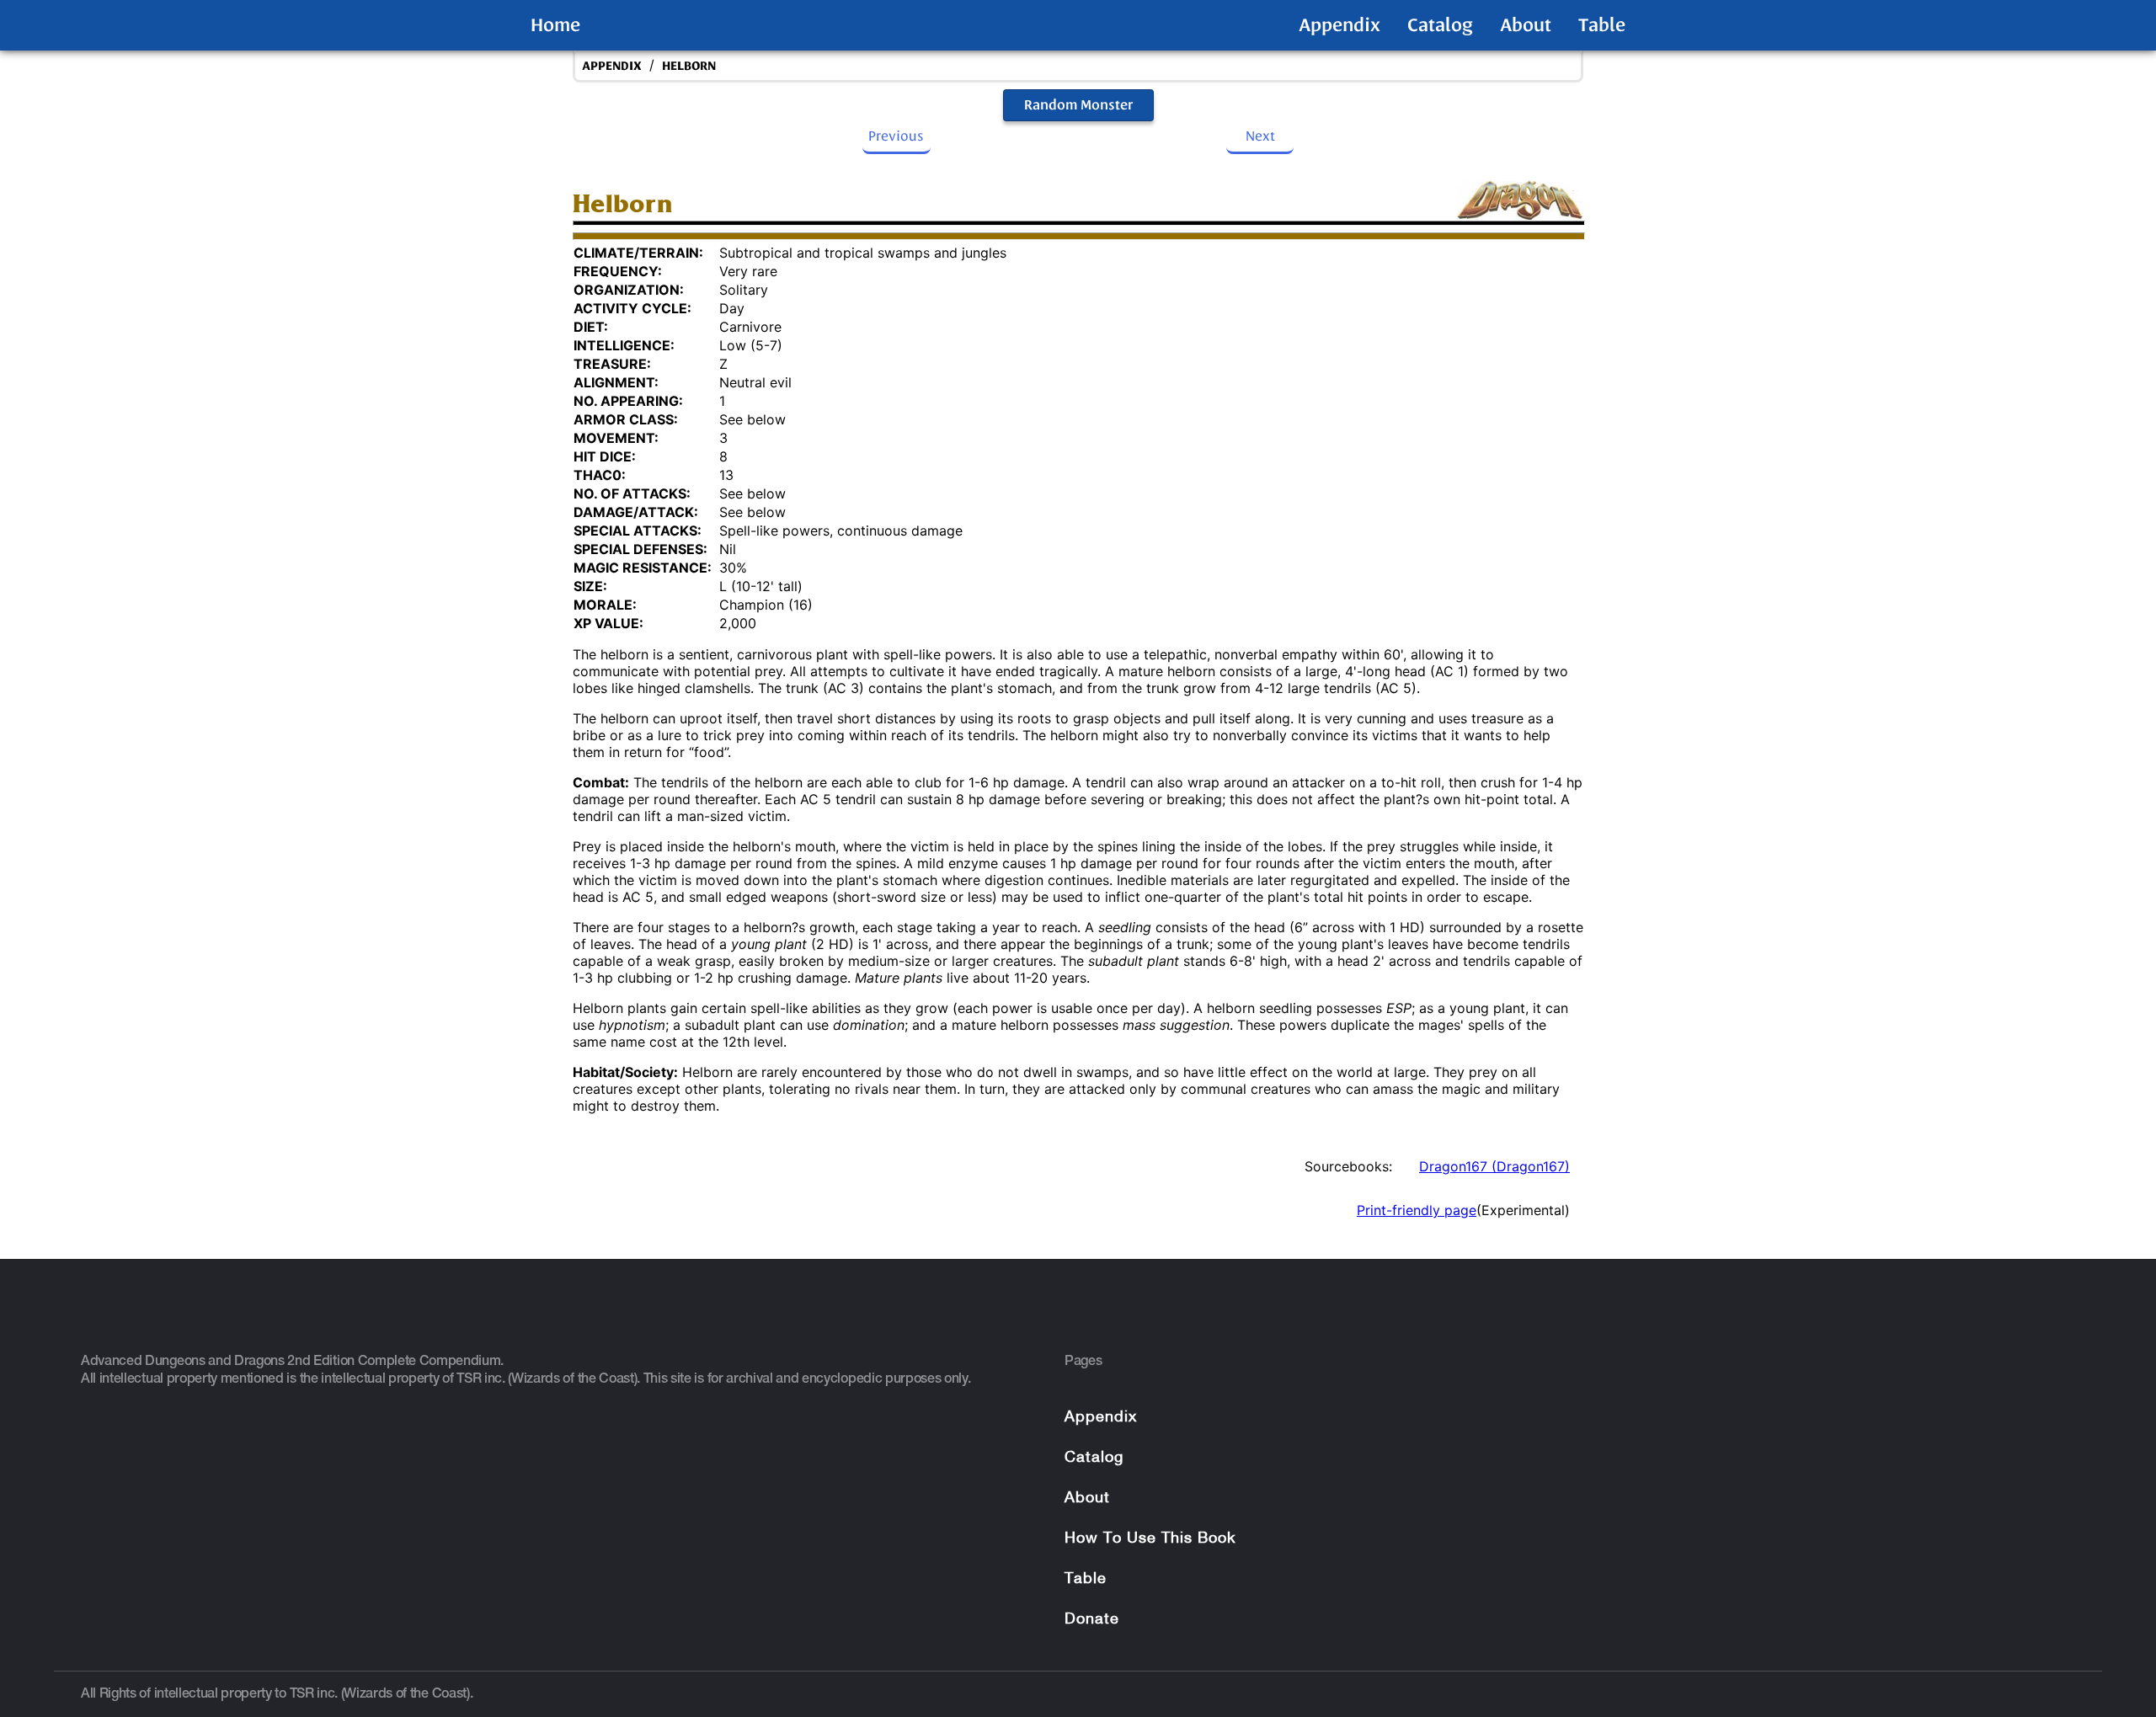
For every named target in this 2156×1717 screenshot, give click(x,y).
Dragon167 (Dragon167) (1494, 1166)
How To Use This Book (1150, 1539)
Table (1602, 25)
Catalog (1440, 25)
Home (555, 25)
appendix (612, 66)
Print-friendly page (1417, 1210)
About (1526, 25)
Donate (1092, 1620)
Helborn (689, 66)
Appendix (1339, 25)
